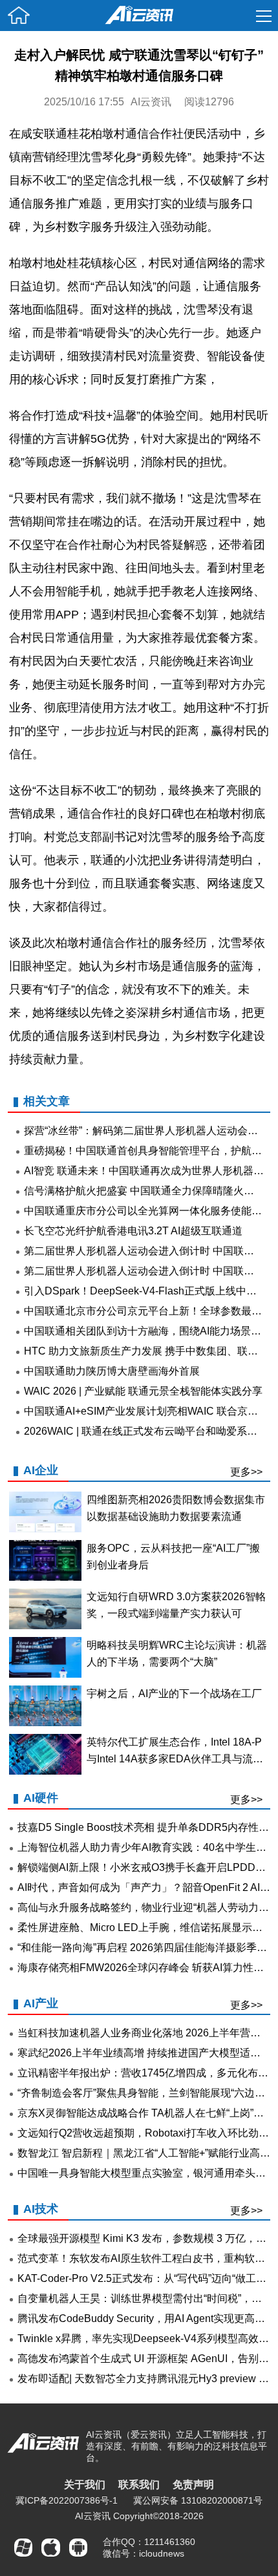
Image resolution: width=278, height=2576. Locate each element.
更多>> (246, 1472)
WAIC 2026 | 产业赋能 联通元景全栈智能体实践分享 (143, 1391)
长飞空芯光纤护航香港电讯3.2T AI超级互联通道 (133, 1231)
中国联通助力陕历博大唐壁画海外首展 (112, 1371)
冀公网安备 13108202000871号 (198, 2500)
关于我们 (85, 2485)
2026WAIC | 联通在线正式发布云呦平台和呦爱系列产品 (151, 1431)
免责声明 (193, 2485)
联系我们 (139, 2485)
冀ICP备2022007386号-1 (67, 2500)
